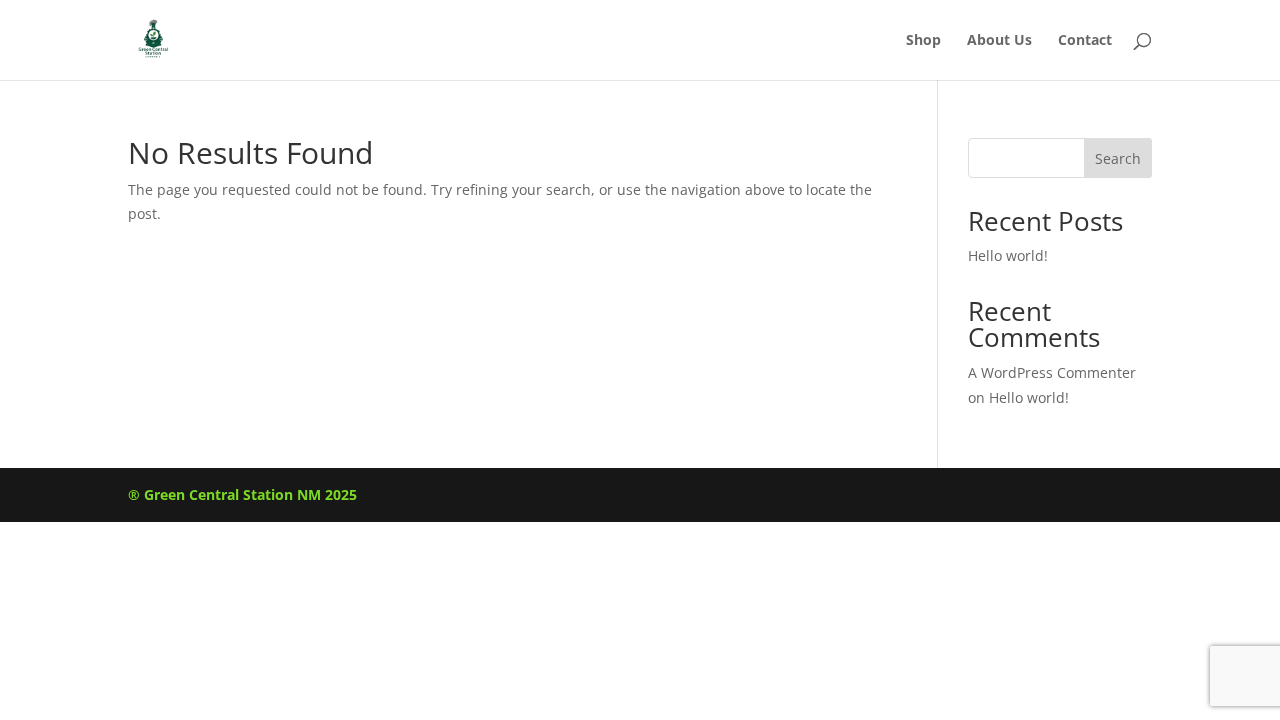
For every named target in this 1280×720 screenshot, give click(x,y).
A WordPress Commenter (1052, 372)
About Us (999, 41)
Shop (923, 41)
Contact (1085, 41)
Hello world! (1008, 255)
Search (1118, 158)
